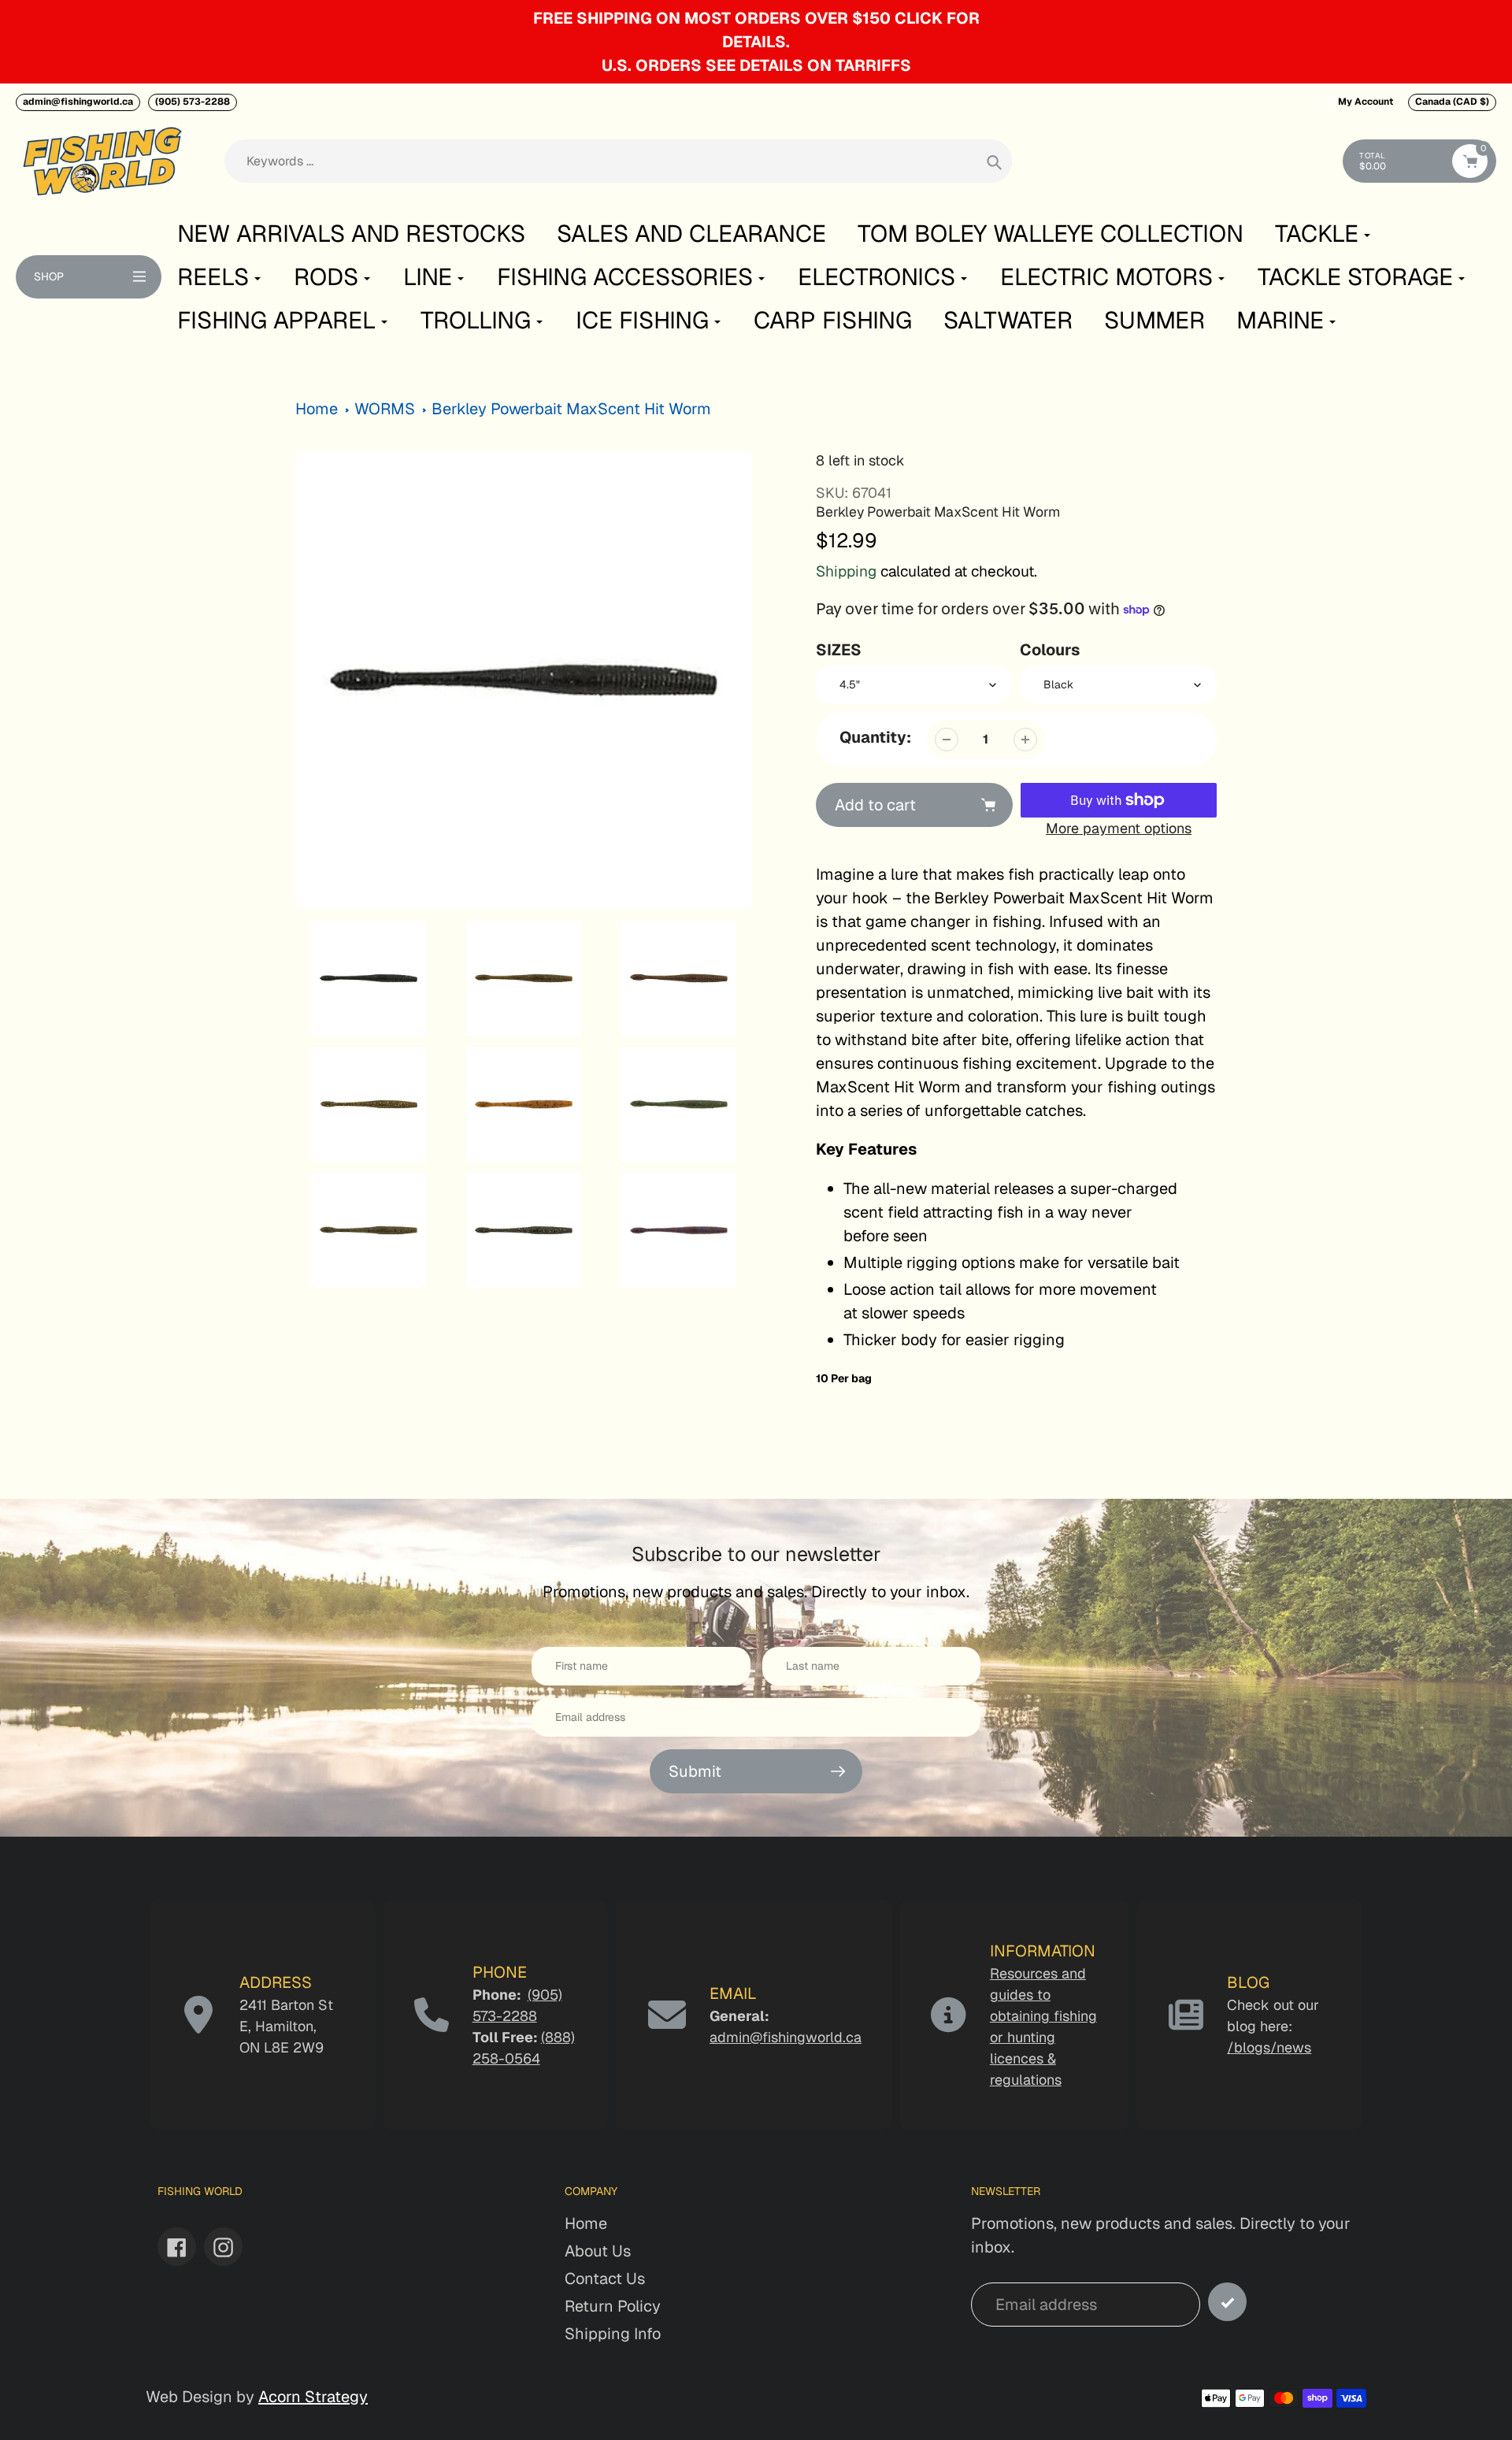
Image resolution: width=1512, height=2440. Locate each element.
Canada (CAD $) (1452, 102)
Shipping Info (613, 2334)
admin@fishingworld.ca (78, 102)
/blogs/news (1269, 2047)
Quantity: (875, 737)
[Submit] (1227, 2302)
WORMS (385, 409)
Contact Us (605, 2279)
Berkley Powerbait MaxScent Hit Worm (571, 409)
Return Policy (613, 2306)
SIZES (839, 650)
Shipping (846, 571)
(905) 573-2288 (193, 102)
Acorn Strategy (313, 2397)
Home (317, 409)
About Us (598, 2251)
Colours (1050, 650)
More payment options (1119, 828)
